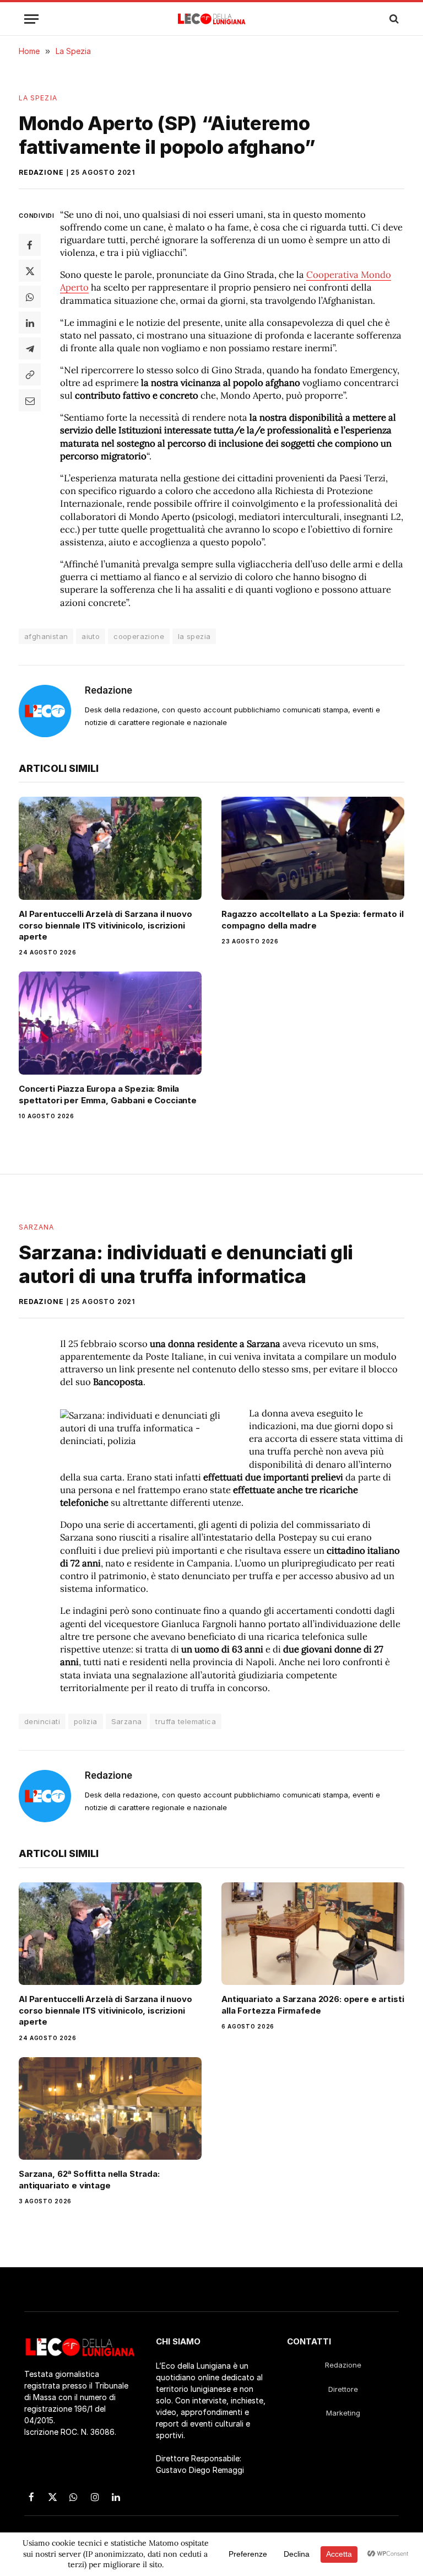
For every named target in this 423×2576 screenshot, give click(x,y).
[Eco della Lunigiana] (212, 19)
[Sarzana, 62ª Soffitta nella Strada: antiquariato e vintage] (110, 2109)
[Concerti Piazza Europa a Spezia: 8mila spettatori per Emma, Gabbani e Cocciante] (110, 1023)
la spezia (194, 636)
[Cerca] (393, 19)
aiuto (91, 636)
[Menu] (31, 19)
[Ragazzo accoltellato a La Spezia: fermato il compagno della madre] (313, 848)
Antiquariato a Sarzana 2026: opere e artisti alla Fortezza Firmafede (313, 2005)
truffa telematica (186, 1721)
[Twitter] (30, 271)
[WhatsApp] (30, 297)
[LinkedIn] (30, 323)
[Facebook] (30, 245)
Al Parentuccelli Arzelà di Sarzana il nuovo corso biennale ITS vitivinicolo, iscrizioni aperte (105, 925)
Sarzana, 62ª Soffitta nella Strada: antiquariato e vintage (89, 2179)
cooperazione (139, 636)
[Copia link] (30, 374)
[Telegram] (30, 348)
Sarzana (37, 1227)
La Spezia (38, 98)
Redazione (41, 172)
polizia (86, 1721)
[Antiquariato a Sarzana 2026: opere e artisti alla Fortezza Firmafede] (313, 1934)
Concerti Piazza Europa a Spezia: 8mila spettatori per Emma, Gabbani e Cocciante (108, 1094)
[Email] (30, 400)
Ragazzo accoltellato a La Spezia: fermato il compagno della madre (312, 919)
